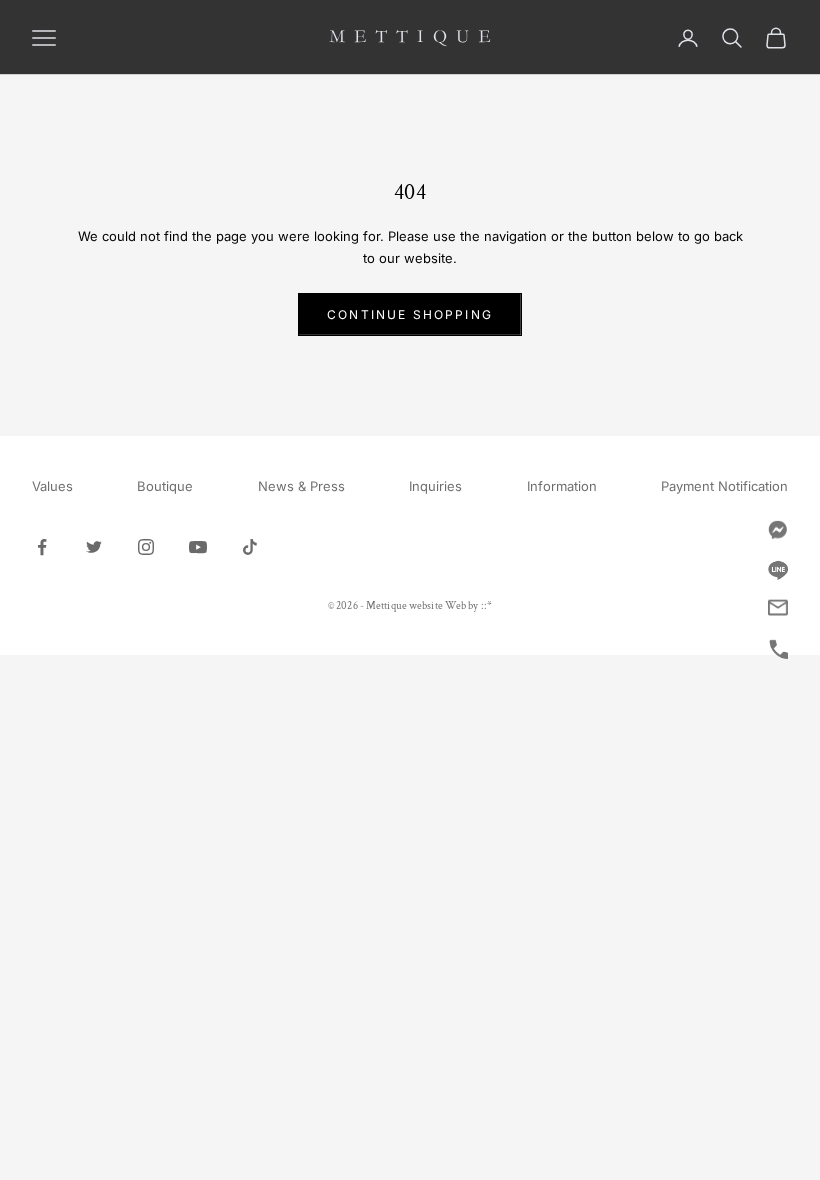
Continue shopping (410, 314)
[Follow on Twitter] (94, 547)
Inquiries (435, 486)
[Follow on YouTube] (198, 547)
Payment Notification (724, 486)
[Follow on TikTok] (250, 547)
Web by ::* (468, 606)
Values (52, 486)
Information (562, 486)
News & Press (301, 486)
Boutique (165, 486)
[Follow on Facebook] (42, 547)
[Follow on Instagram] (146, 547)
